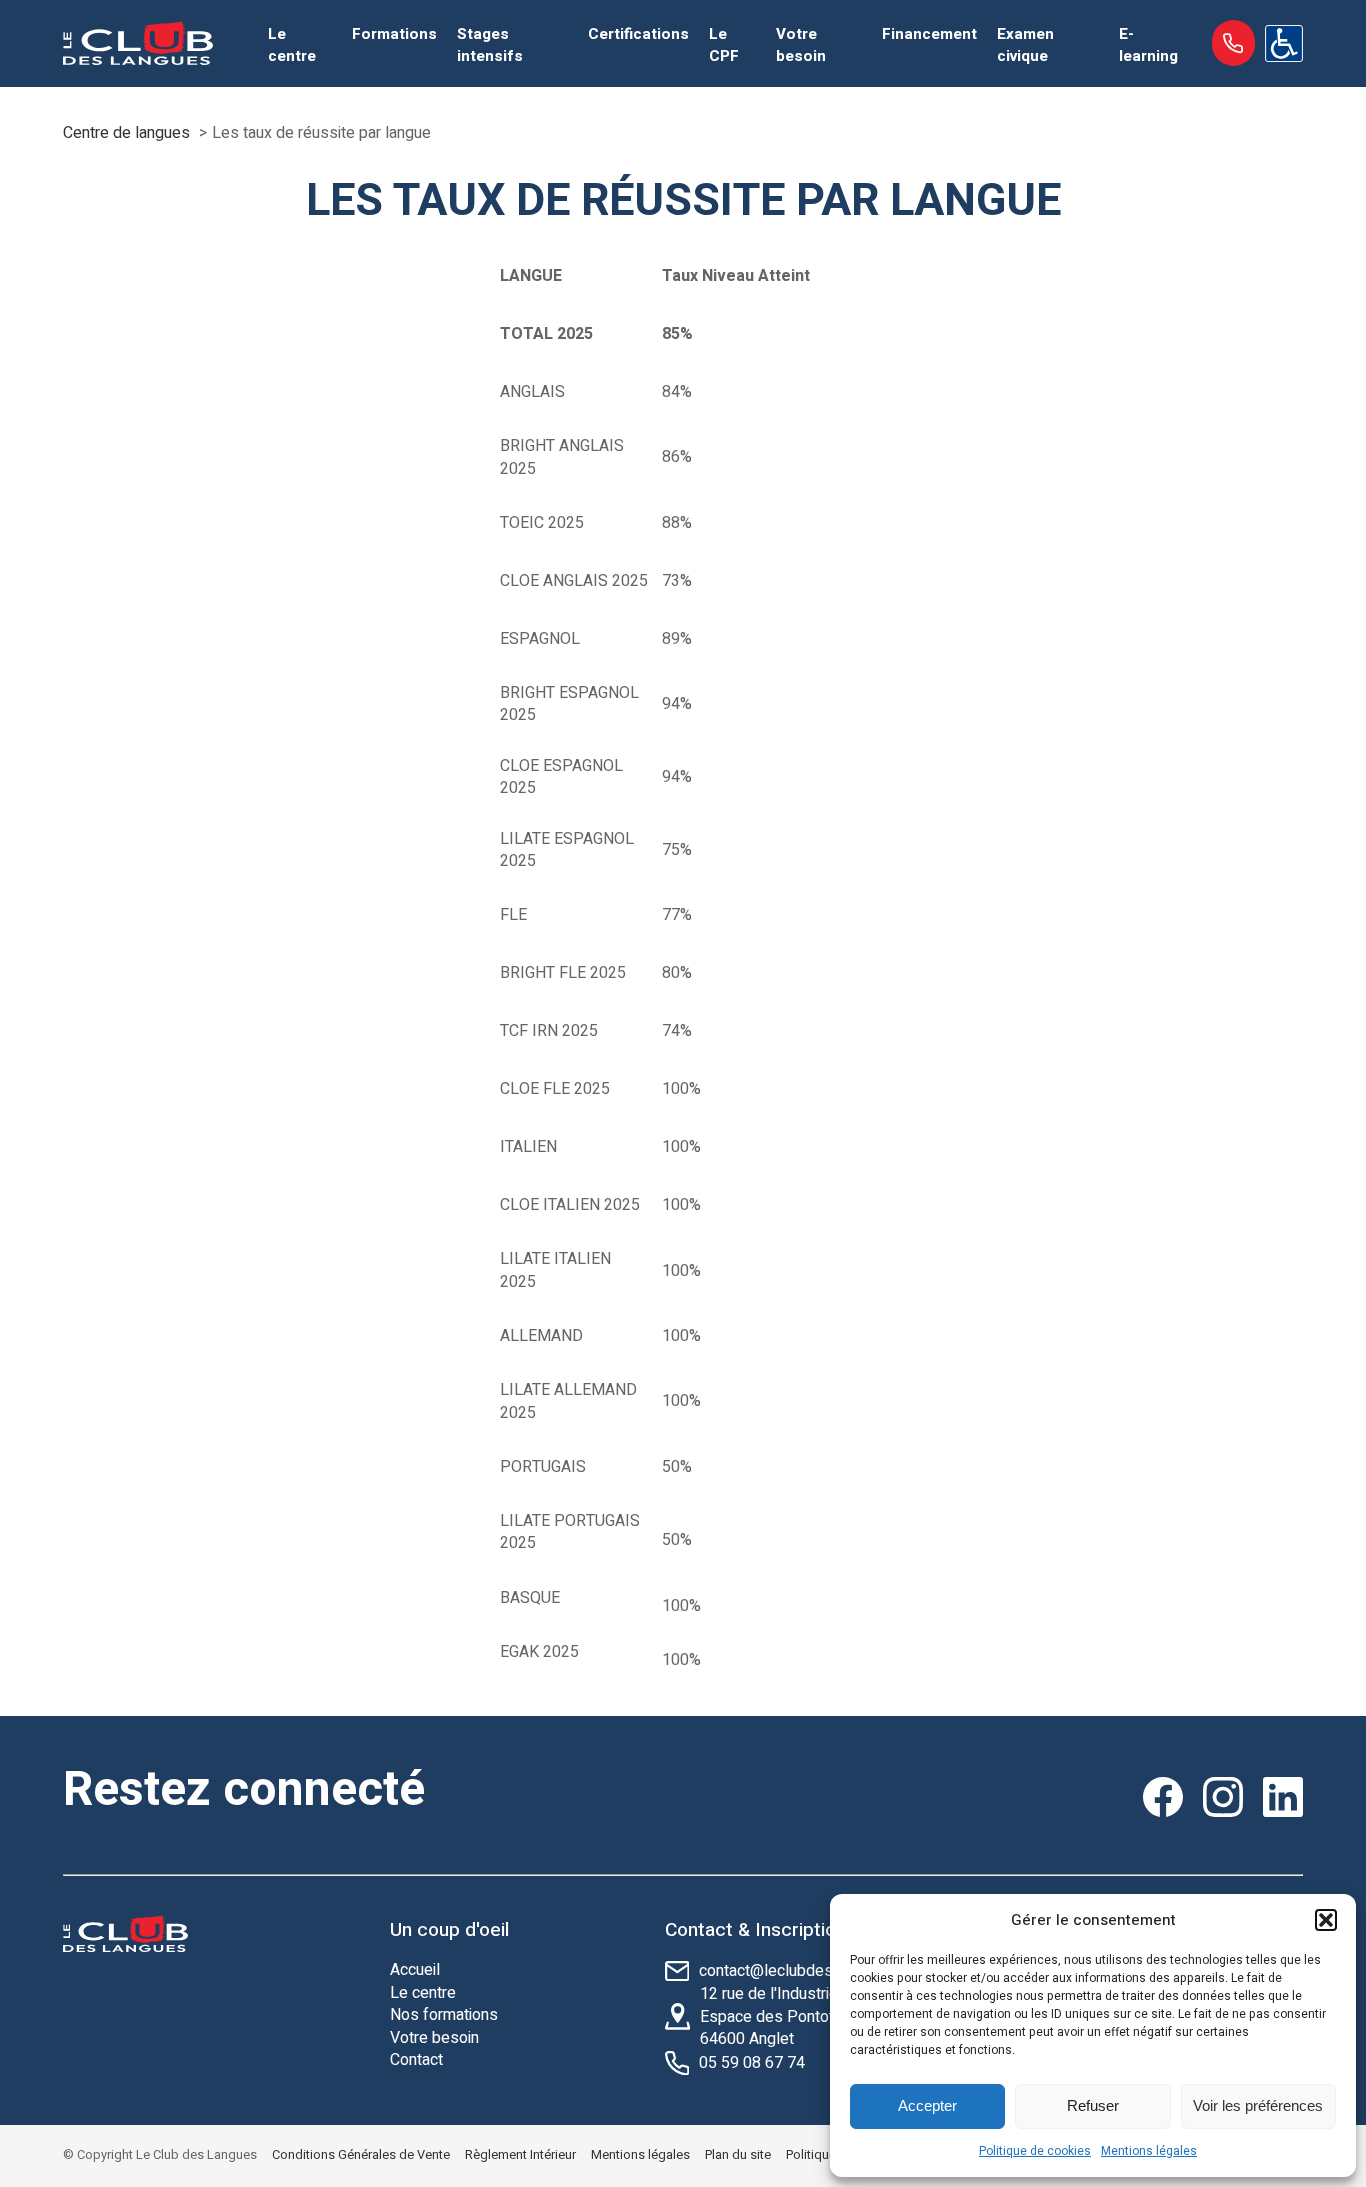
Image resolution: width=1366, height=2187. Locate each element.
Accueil (415, 1970)
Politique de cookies (1035, 2151)
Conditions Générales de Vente (361, 2155)
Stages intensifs (490, 45)
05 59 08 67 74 (752, 2063)
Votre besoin (801, 45)
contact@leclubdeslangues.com (810, 1971)
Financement (929, 34)
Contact (416, 2060)
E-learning (1148, 45)
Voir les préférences (1258, 2105)
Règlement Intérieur (520, 2155)
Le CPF (724, 45)
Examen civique (1025, 45)
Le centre (292, 45)
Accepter (927, 2105)
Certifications (638, 34)
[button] (1326, 1920)
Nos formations (444, 2015)
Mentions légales (1149, 2151)
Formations (394, 34)
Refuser (1093, 2105)
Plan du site (738, 2155)
